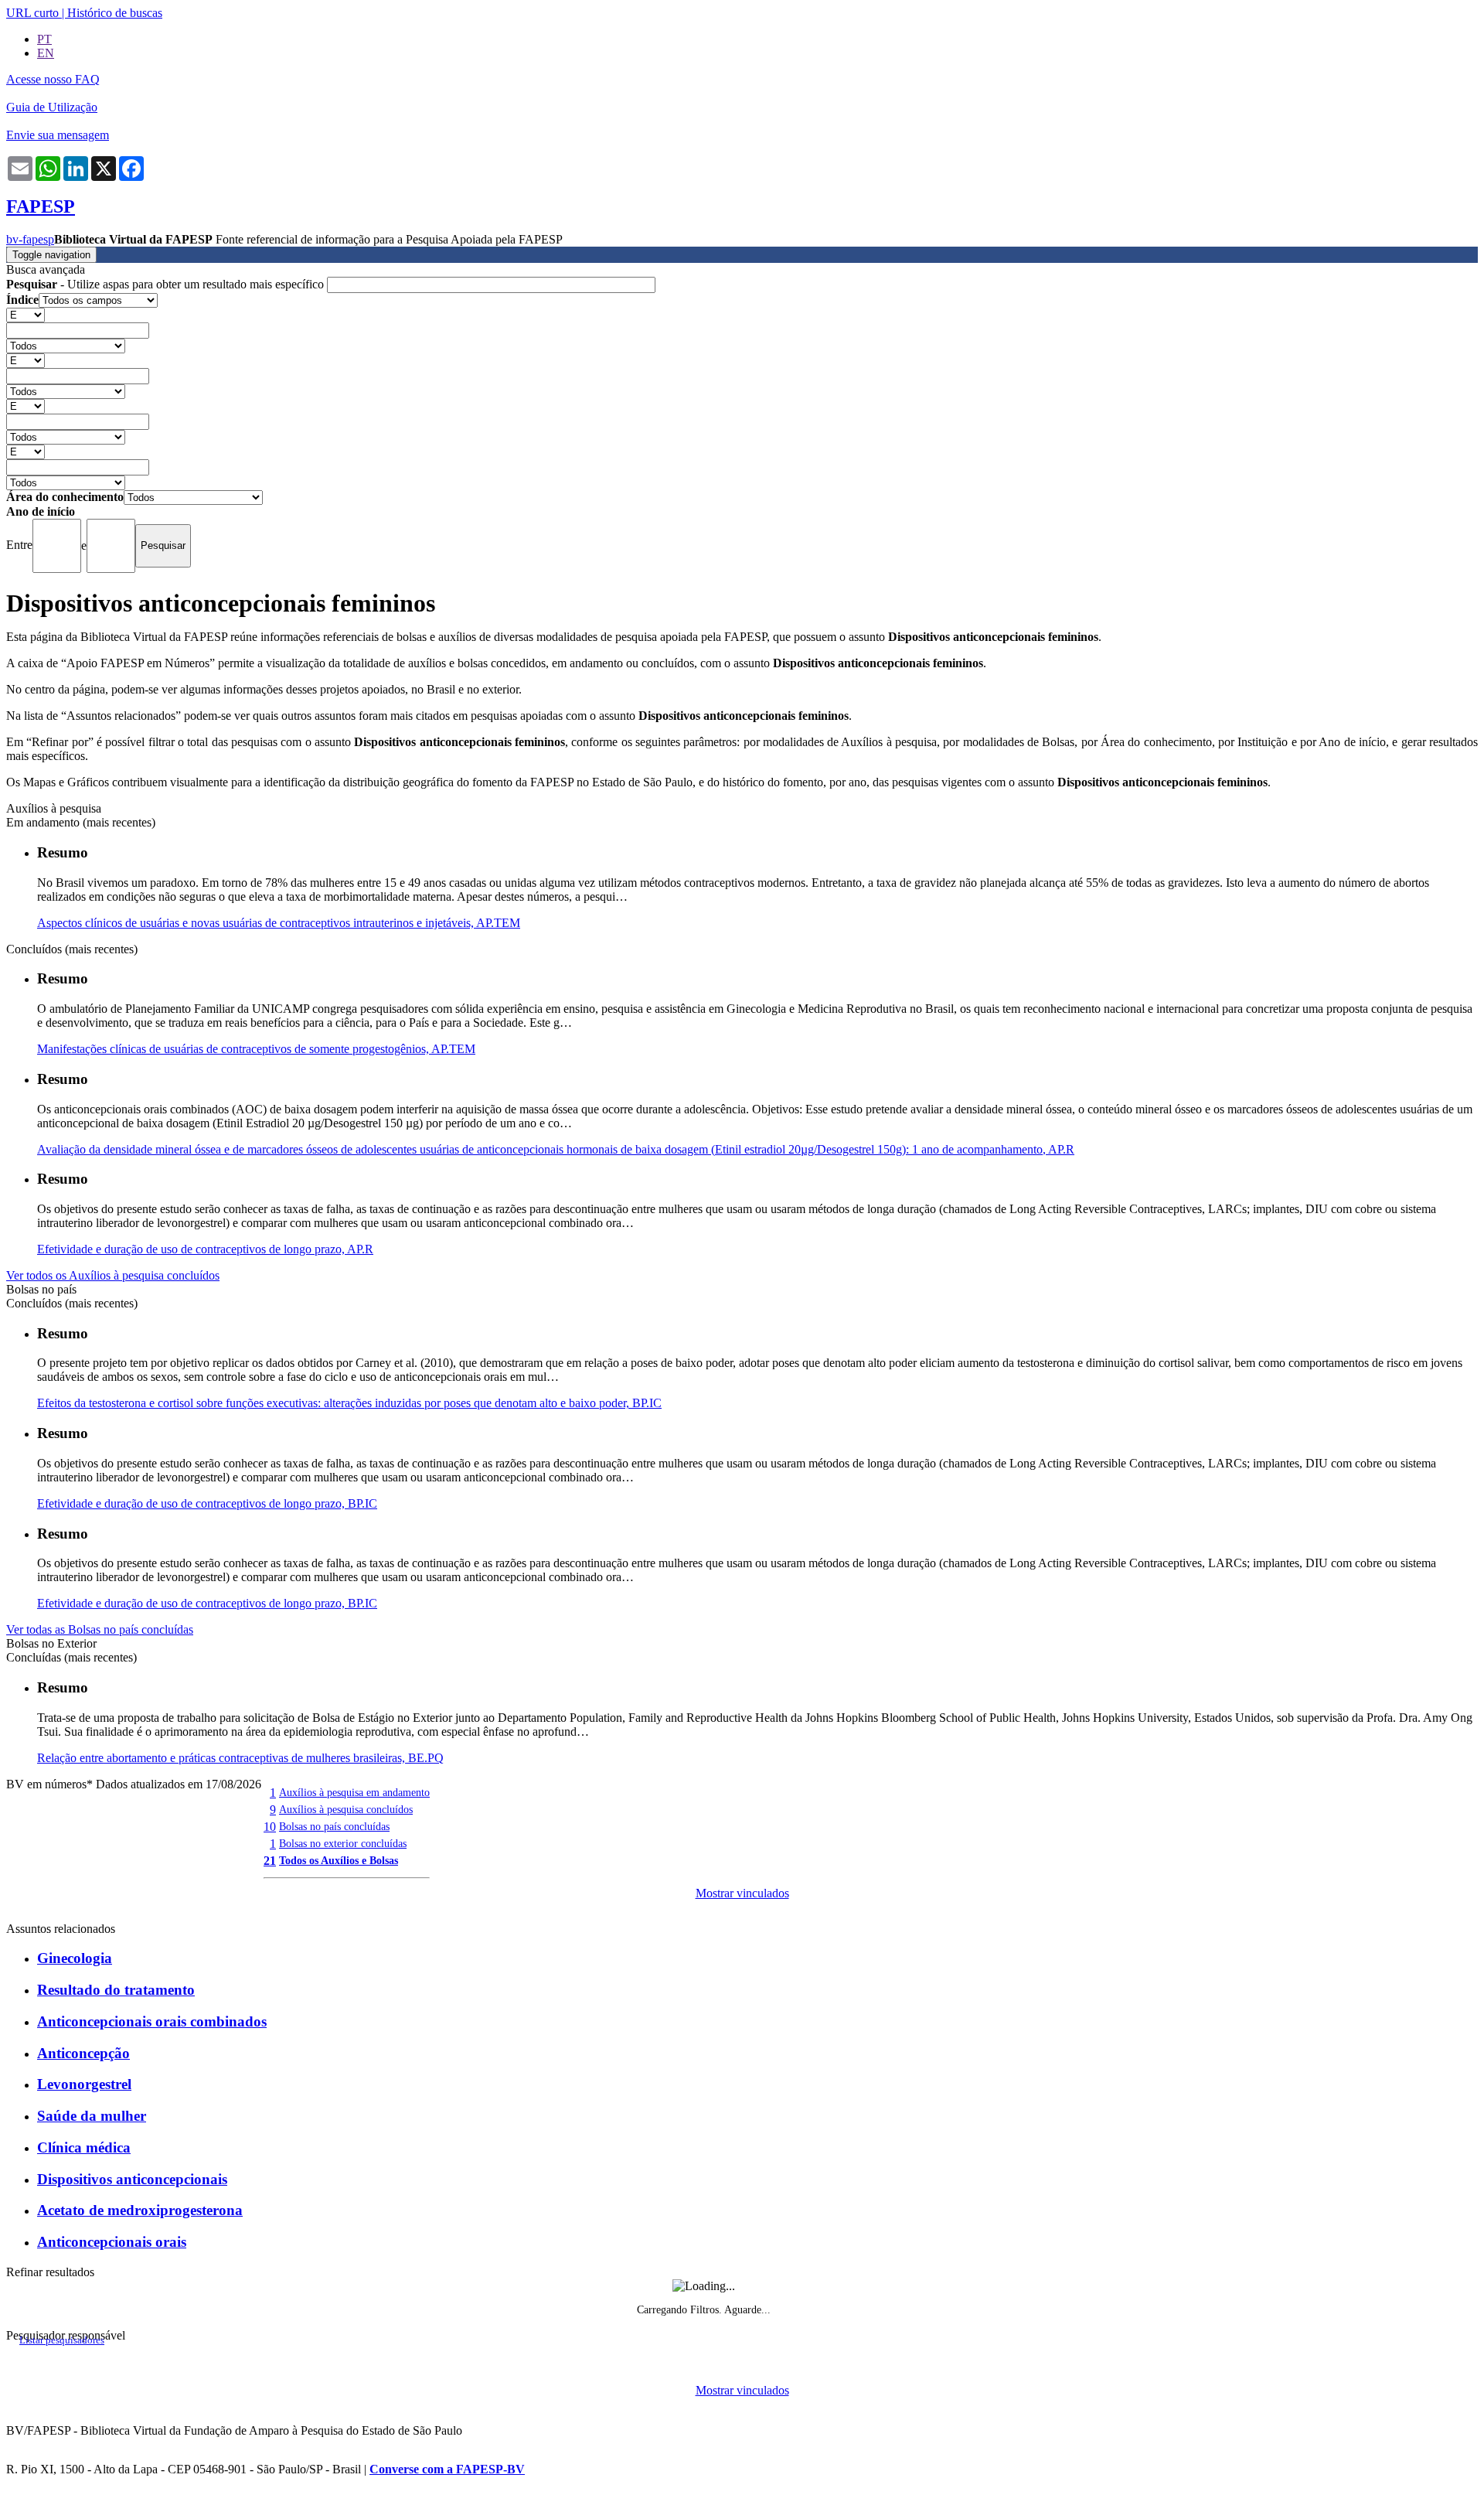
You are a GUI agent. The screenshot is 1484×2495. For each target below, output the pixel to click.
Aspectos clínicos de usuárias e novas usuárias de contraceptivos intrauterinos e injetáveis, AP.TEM (279, 923)
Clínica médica (84, 2147)
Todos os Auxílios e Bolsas (339, 1860)
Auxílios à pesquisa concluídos (346, 1809)
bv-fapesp (30, 239)
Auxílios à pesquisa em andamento (354, 1792)
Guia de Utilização (52, 107)
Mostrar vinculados (742, 1893)
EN (46, 53)
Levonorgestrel (84, 2084)
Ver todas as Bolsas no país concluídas (100, 1629)
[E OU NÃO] (26, 314)
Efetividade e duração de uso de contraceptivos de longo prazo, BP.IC (207, 1503)
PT (44, 39)
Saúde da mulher (92, 2116)
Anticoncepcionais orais (112, 2242)
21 (270, 1861)
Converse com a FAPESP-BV (447, 2469)
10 (270, 1827)
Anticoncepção (83, 2053)
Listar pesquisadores (62, 2340)
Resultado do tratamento (116, 1990)
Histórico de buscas (115, 13)
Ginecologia (75, 1958)
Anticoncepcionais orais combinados (152, 2021)
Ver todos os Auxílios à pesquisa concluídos (113, 1275)
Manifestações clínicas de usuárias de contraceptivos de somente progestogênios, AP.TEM (256, 1049)
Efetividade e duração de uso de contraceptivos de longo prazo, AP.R (205, 1249)
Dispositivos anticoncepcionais (132, 2179)
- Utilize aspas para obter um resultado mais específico (167, 284)
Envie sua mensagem (58, 135)
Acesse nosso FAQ (53, 79)
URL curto (32, 13)
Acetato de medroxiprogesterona (140, 2210)
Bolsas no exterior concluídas (343, 1843)
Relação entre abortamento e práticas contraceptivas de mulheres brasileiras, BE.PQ (240, 1758)
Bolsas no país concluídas (334, 1826)
